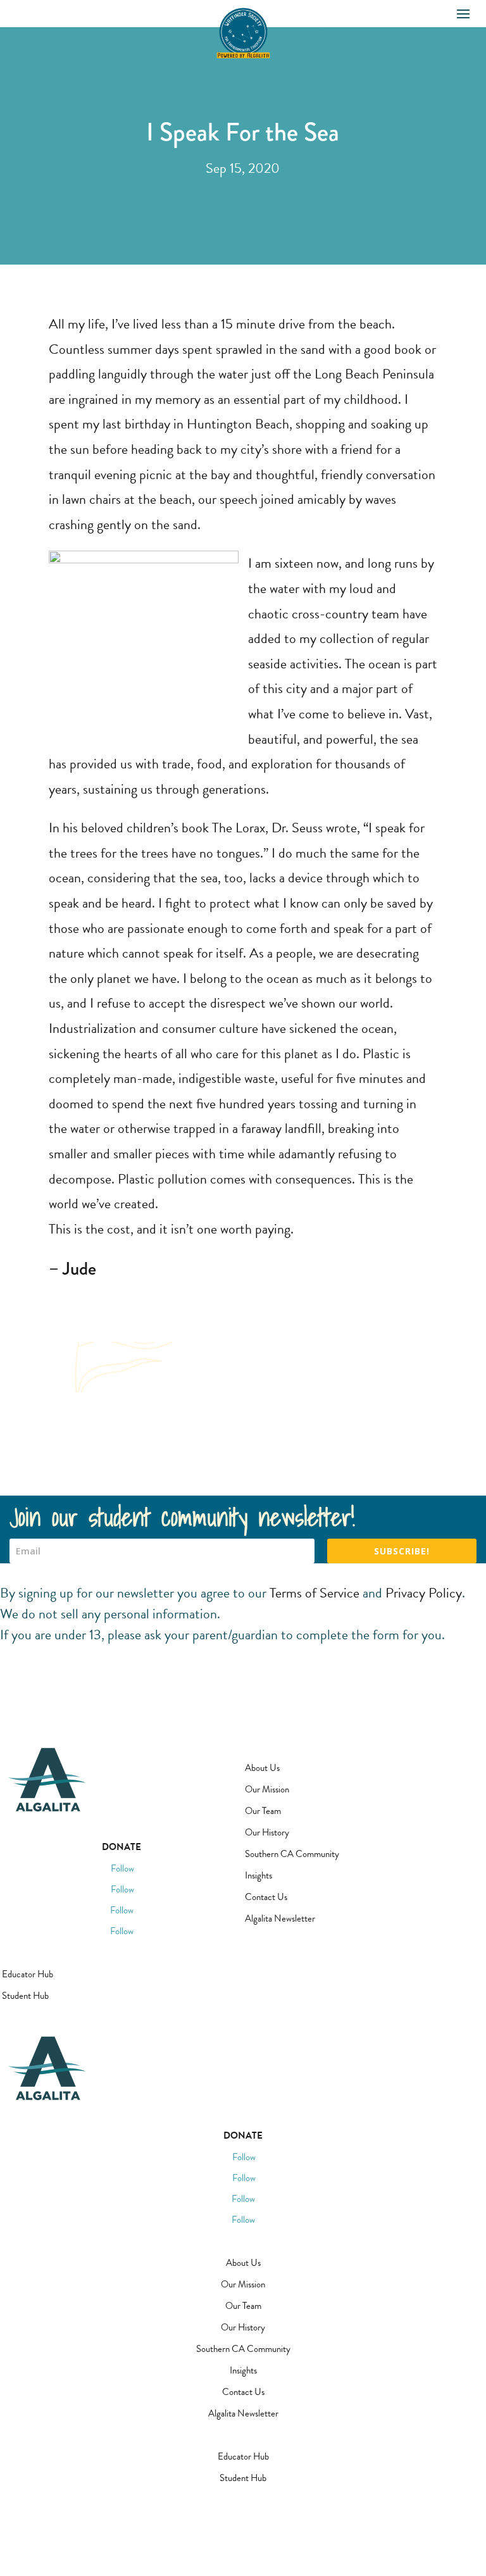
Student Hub (25, 1996)
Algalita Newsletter (280, 1918)
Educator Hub (28, 1974)
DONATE (121, 1847)
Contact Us (266, 1897)
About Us (262, 1768)
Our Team (263, 1811)
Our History (267, 1832)
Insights (259, 1875)
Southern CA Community (292, 1854)
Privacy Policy (424, 1593)
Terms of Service (315, 1593)
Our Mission (267, 1789)
